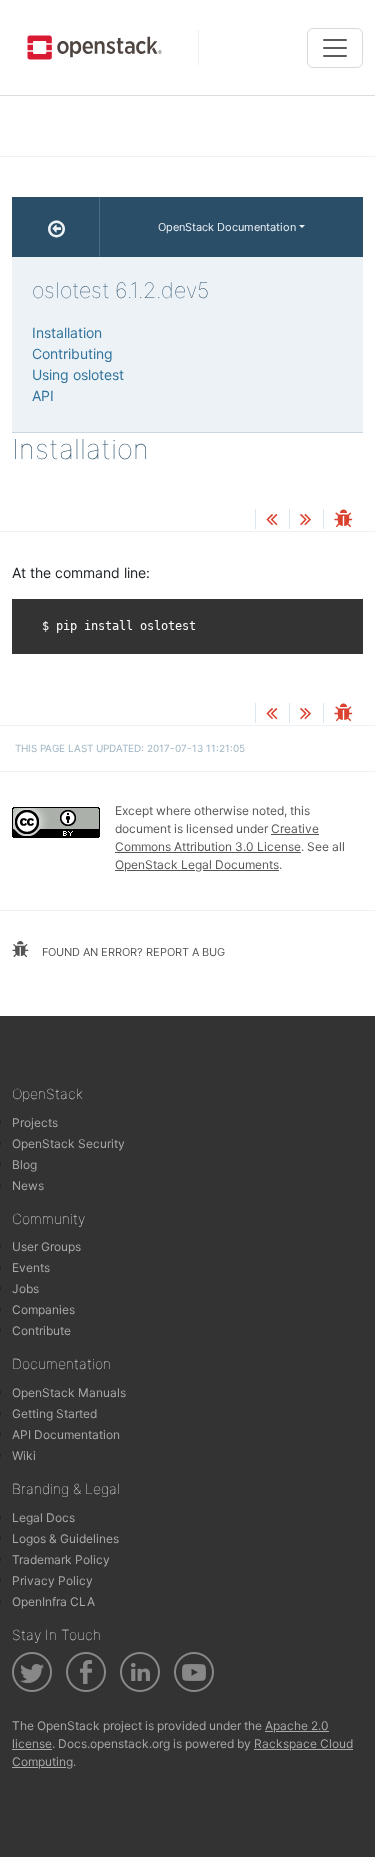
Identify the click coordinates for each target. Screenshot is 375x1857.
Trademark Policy (61, 1559)
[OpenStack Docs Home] (56, 227)
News (28, 1185)
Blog (24, 1164)
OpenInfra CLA (53, 1601)
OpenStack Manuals (69, 1392)
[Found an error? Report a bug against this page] (343, 520)
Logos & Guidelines (65, 1538)
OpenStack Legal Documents (197, 864)
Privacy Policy (52, 1580)
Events (31, 1267)
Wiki (24, 1455)
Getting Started (54, 1413)
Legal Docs (43, 1517)
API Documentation (66, 1434)
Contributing (72, 353)
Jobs (25, 1288)
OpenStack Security (68, 1143)
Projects (35, 1122)
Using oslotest (78, 374)
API (43, 395)
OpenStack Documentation (227, 227)
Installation (67, 332)
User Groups (46, 1246)
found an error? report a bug (132, 952)
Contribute (41, 1330)
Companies (43, 1309)
